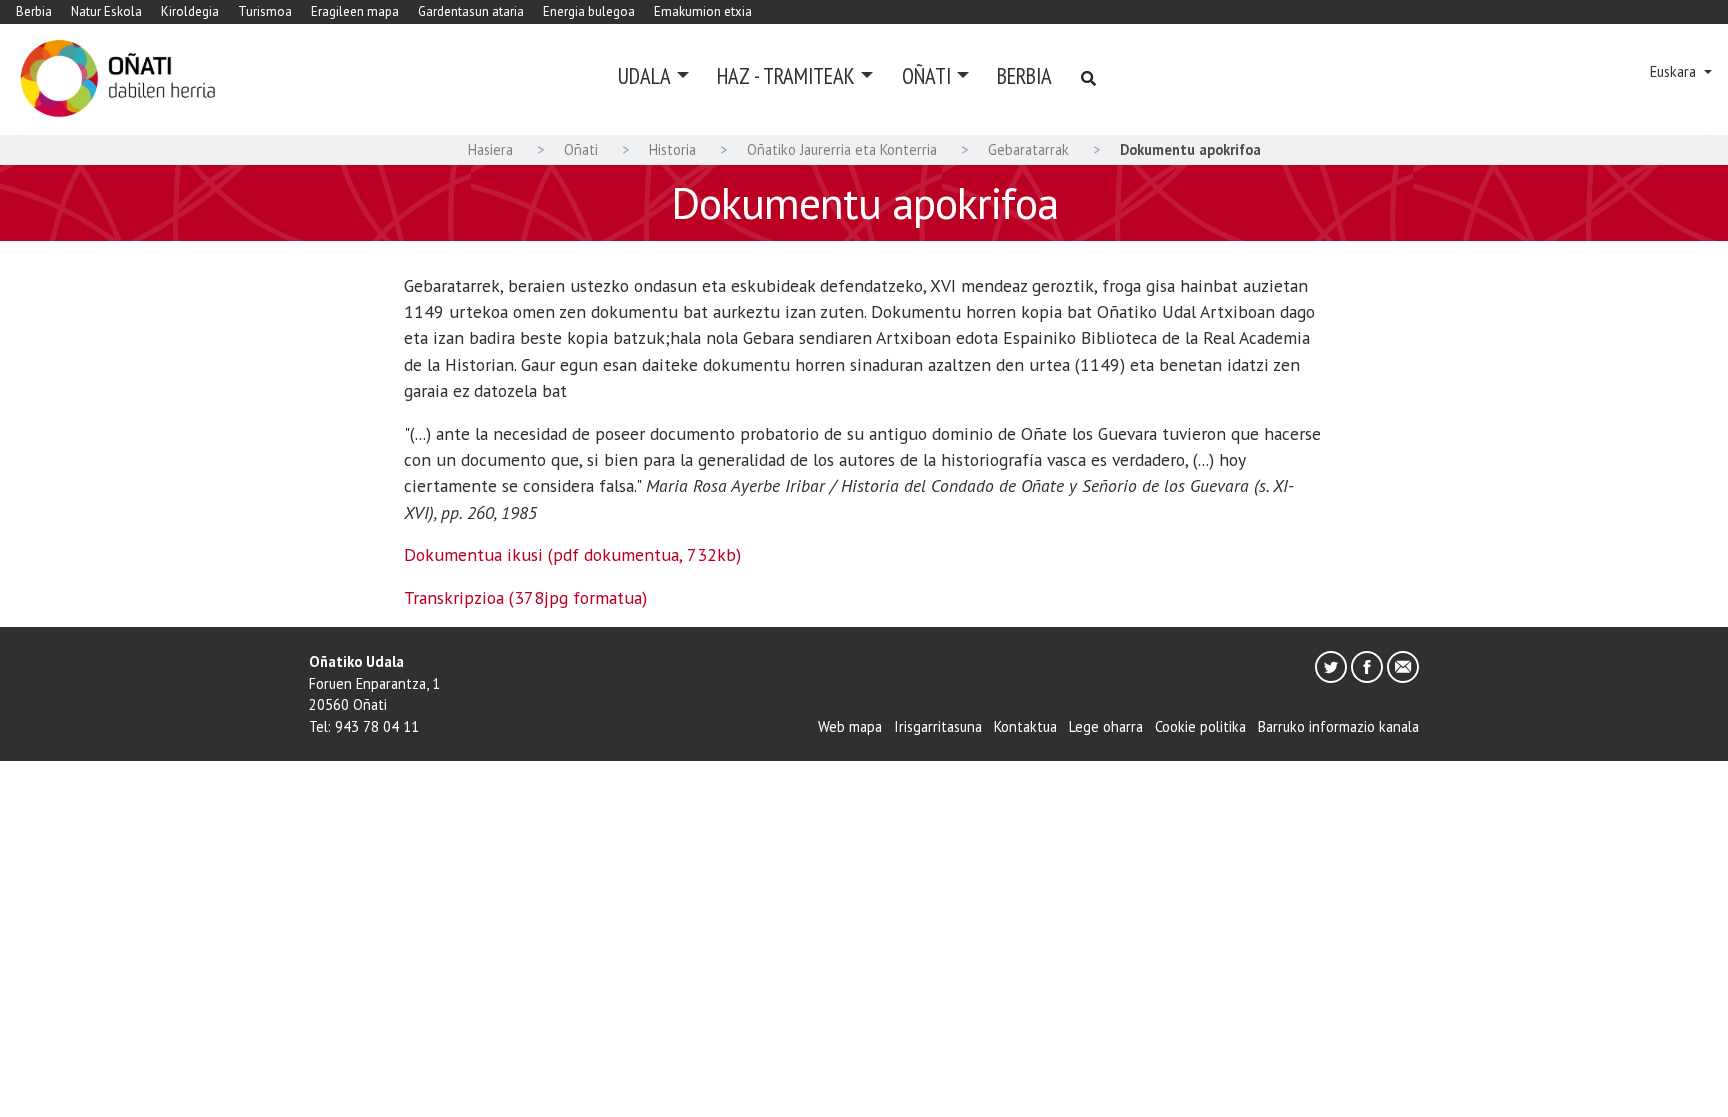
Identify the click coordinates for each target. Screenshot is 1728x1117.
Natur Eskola (106, 11)
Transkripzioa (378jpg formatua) (525, 597)
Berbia (34, 11)
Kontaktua (1025, 726)
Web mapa (850, 726)
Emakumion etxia (703, 11)
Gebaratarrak (1028, 149)
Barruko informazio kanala (1338, 726)
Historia (672, 149)
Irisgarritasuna (938, 726)
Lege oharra (1106, 726)
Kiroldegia (190, 11)
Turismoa (265, 11)
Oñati (581, 149)
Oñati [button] (926, 75)
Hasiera (490, 149)
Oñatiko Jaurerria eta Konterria (842, 149)
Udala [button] (644, 75)
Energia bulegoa (589, 11)
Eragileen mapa (355, 11)
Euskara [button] (1675, 71)
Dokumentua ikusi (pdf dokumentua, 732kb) (572, 554)
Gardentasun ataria (471, 11)
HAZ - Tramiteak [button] (786, 75)
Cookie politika (1200, 726)
